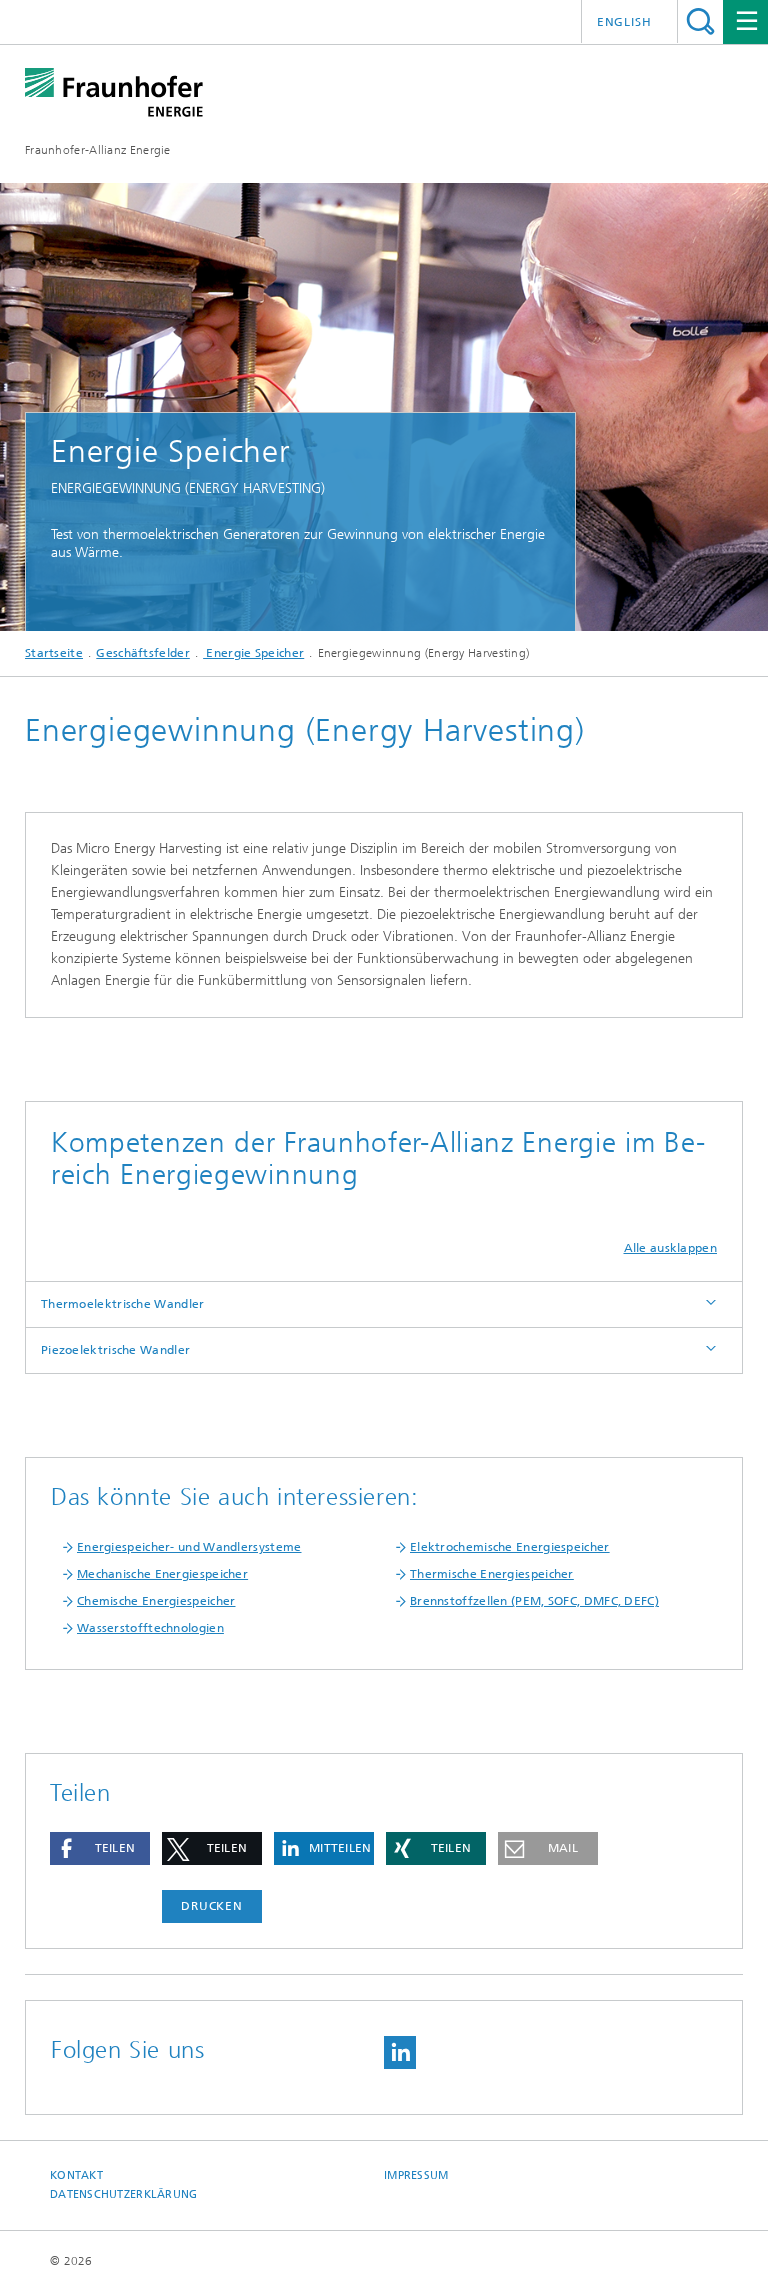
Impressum (416, 2175)
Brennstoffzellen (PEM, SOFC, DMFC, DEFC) (534, 1601)
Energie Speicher (253, 653)
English (624, 22)
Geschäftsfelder (143, 653)
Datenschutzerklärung (124, 2194)
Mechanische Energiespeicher (162, 1574)
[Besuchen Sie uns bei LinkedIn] (400, 2052)
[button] (100, 1848)
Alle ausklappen (671, 1248)
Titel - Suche (700, 21)
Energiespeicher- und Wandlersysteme (189, 1547)
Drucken (212, 1906)
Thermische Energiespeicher (492, 1574)
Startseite (54, 653)
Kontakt (76, 2175)
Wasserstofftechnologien (150, 1628)
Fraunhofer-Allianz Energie (98, 150)
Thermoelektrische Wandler (123, 1304)
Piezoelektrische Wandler (115, 1350)
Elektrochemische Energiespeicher (510, 1547)
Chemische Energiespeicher (156, 1601)
